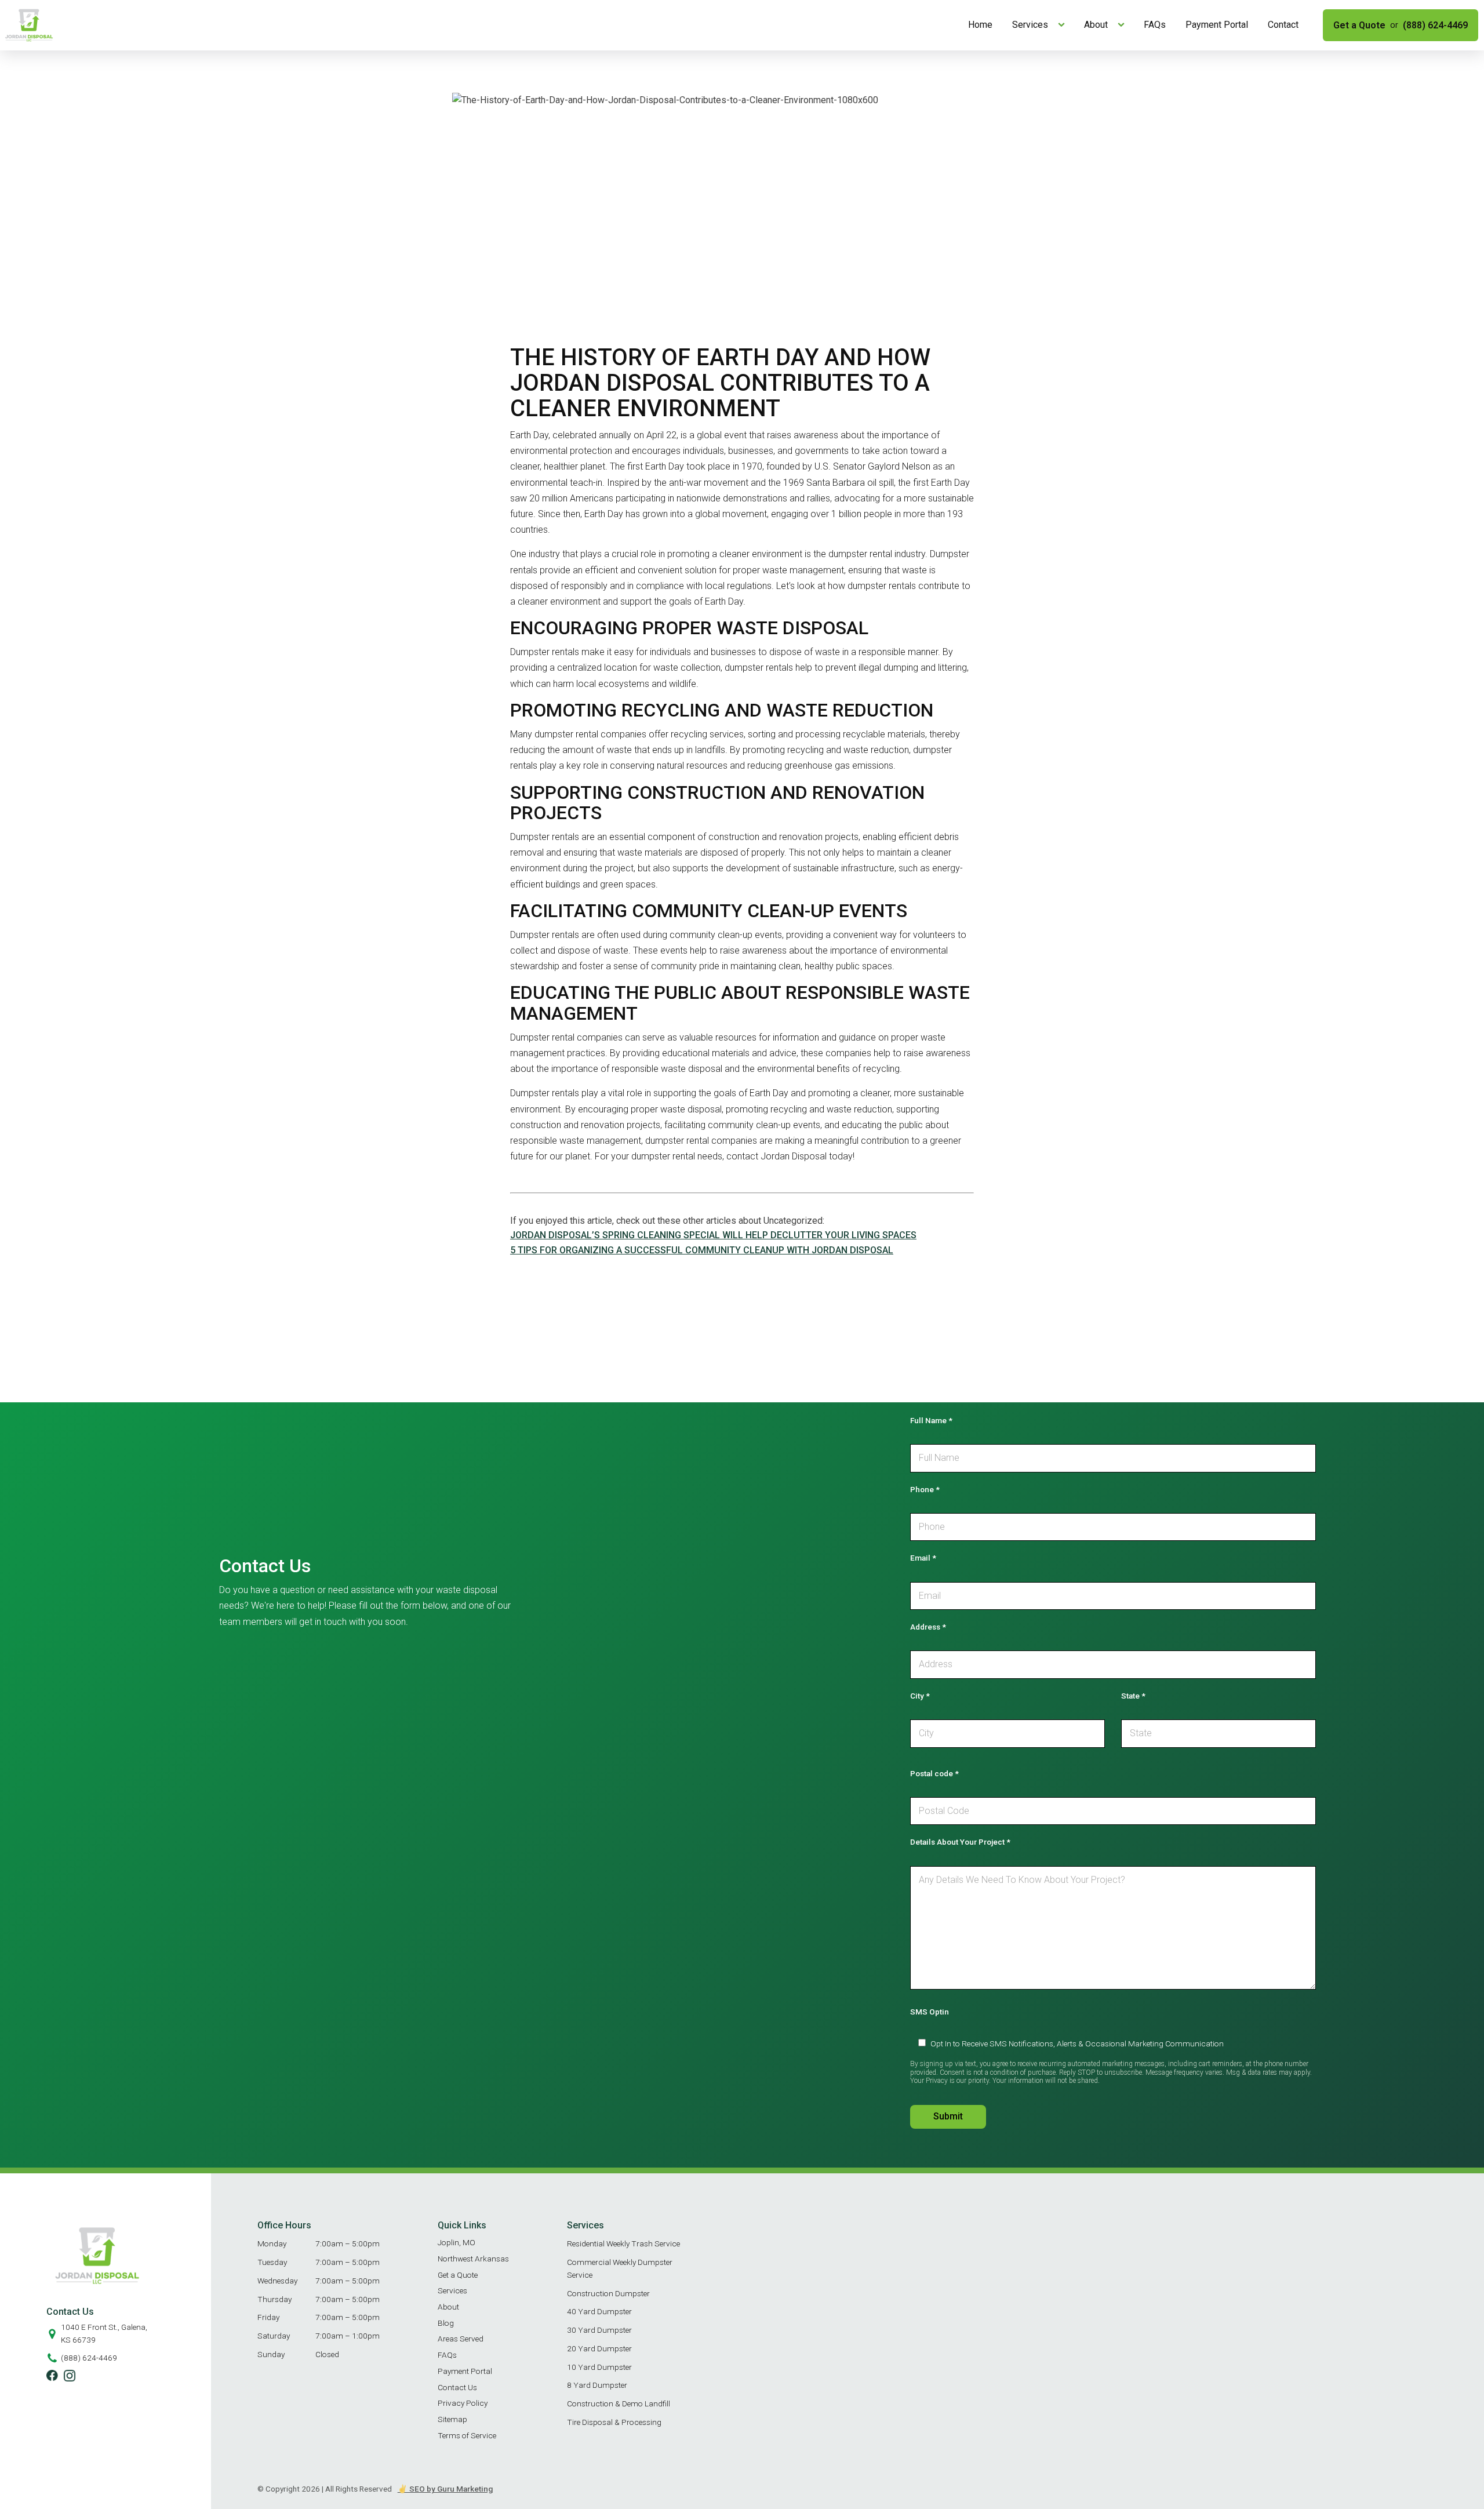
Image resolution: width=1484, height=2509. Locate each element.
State (1133, 1696)
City (920, 1696)
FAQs (1155, 25)
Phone (925, 1489)
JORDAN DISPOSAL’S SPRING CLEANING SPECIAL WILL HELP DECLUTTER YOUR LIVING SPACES (713, 1235)
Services (1030, 25)
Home (980, 25)
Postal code (934, 1773)
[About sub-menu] (1123, 25)
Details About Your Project (960, 1842)
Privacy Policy (463, 2403)
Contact (1283, 25)
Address (928, 1627)
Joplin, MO (457, 2242)
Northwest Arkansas (473, 2259)
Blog (446, 2323)
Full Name (931, 1420)
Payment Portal (1217, 25)
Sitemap (452, 2419)
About (1096, 25)
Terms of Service (467, 2435)
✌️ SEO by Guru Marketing (445, 2489)
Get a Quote (458, 2275)
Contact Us (457, 2387)
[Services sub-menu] (1064, 25)
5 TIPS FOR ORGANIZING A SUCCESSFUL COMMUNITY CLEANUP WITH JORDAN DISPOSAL (702, 1250)
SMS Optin (930, 2012)
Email (923, 1558)
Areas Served (461, 2339)
